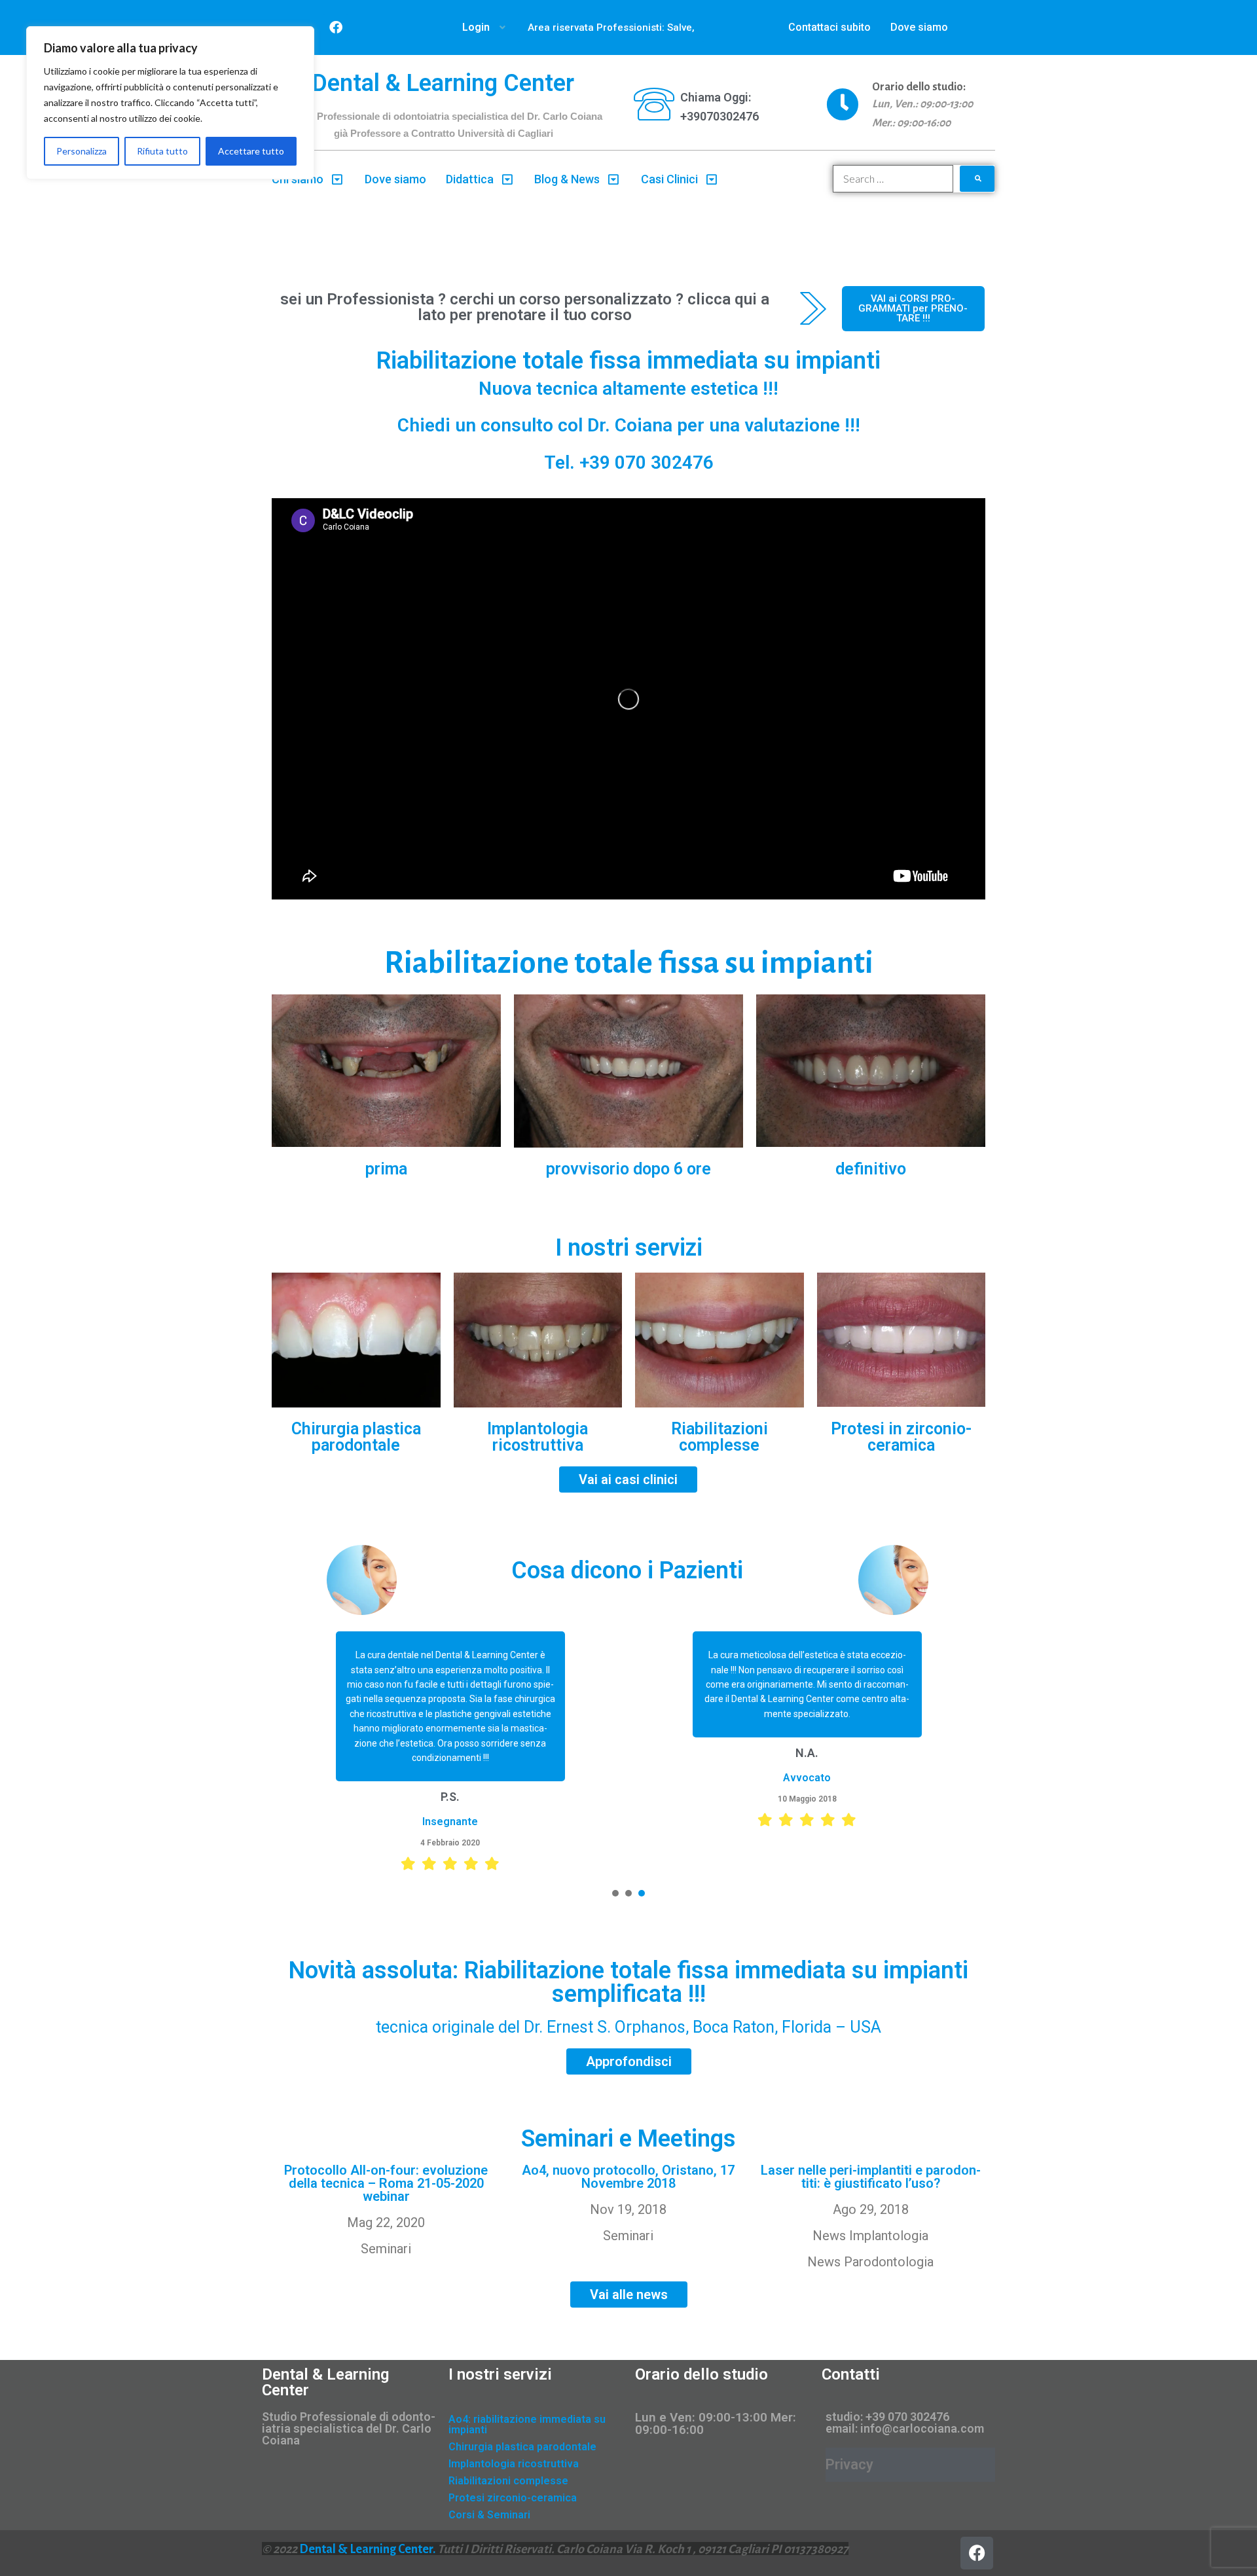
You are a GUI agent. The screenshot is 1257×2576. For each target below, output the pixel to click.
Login (476, 27)
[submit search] (977, 179)
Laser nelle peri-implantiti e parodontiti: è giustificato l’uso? (871, 2177)
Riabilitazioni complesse (720, 1437)
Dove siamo (919, 27)
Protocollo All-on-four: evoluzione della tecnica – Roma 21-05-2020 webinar (386, 2183)
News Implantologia (870, 2236)
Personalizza (82, 151)
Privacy (849, 2464)
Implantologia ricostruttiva (537, 1437)
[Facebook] (336, 27)
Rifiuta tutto (162, 151)
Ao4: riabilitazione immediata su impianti (527, 2424)
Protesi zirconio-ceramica (513, 2498)
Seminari (386, 2249)
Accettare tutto (251, 151)
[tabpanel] (450, 1751)
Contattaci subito (829, 27)
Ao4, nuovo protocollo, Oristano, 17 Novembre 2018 (628, 2177)
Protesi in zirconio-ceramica (901, 1437)
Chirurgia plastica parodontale (356, 1437)
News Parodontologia (870, 2262)
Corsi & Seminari (489, 2515)
